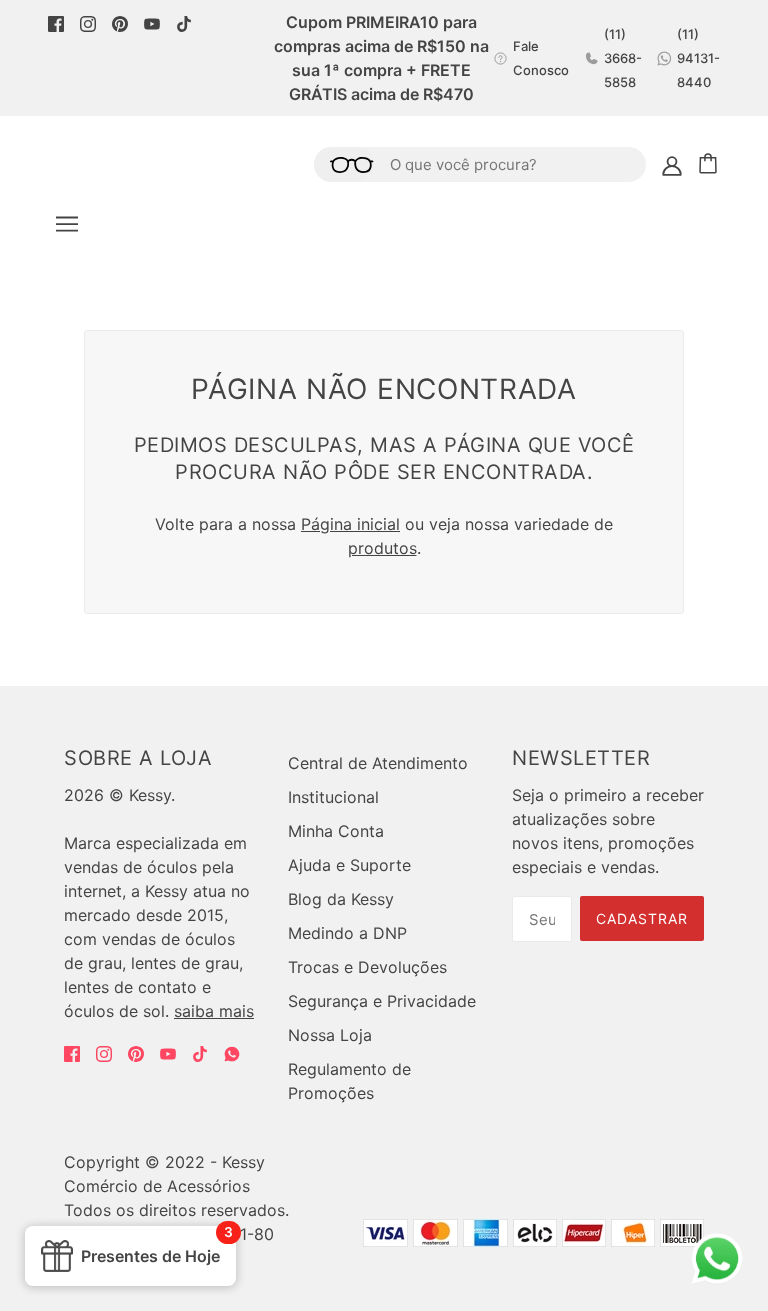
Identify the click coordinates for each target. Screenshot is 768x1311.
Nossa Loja (330, 1035)
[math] (232, 1054)
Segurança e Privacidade (382, 1001)
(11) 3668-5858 (623, 58)
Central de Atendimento (378, 763)
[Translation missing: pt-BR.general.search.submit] (344, 164)
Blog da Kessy (341, 899)
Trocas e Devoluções (367, 967)
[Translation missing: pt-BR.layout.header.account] (672, 164)
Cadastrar (642, 918)
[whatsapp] (717, 1276)
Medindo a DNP (347, 933)
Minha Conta (336, 831)
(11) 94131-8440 (698, 58)
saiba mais (214, 1011)
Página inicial (350, 524)
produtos (382, 548)
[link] (56, 22)
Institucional (333, 797)
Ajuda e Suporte (349, 865)
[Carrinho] (711, 164)
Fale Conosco (541, 58)
